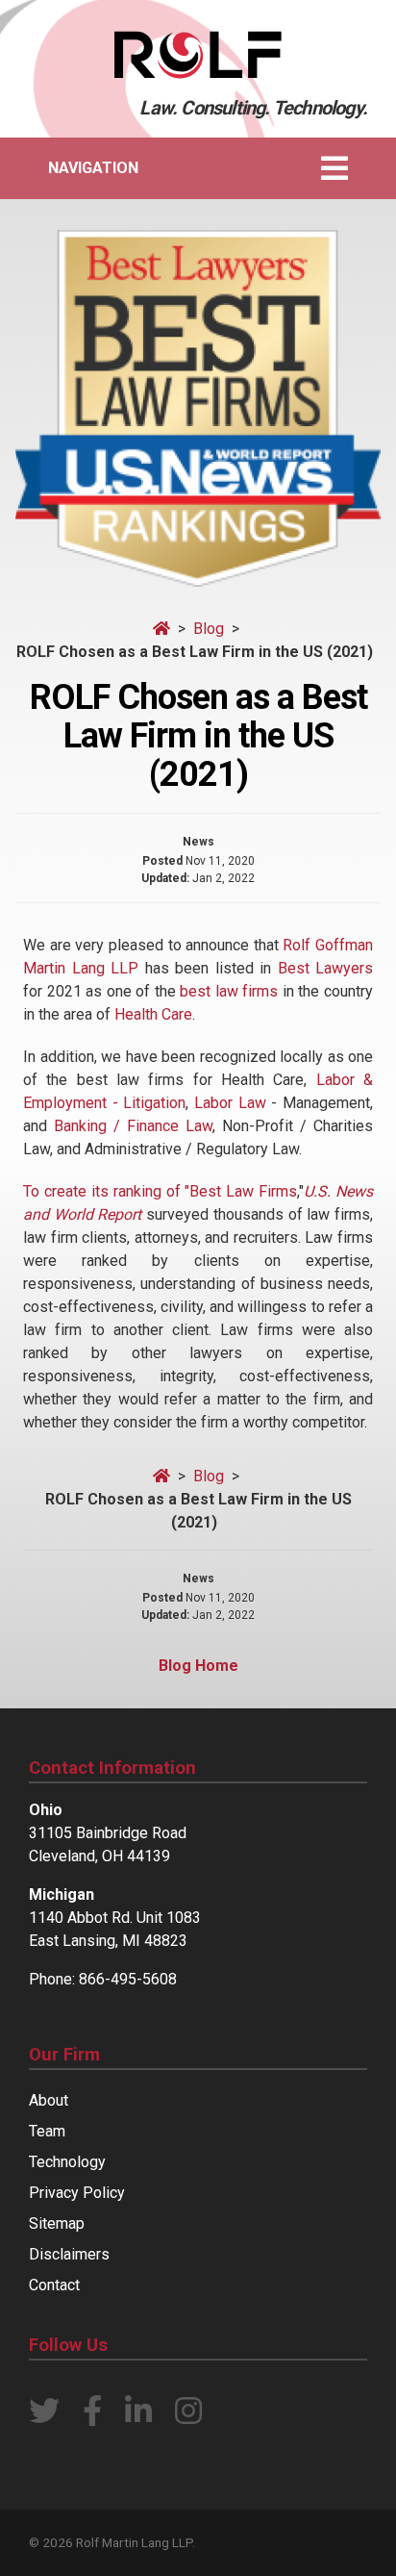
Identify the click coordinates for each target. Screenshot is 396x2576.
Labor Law (230, 1103)
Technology (67, 2162)
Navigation (93, 168)
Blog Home (198, 1666)
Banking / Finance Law (133, 1126)
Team (47, 2131)
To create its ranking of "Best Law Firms (160, 1191)
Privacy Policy (77, 2193)
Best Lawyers (326, 968)
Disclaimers (69, 2254)
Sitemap (57, 2223)
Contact (54, 2285)
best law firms (229, 991)
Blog (210, 629)
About (49, 2100)
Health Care (153, 1014)
